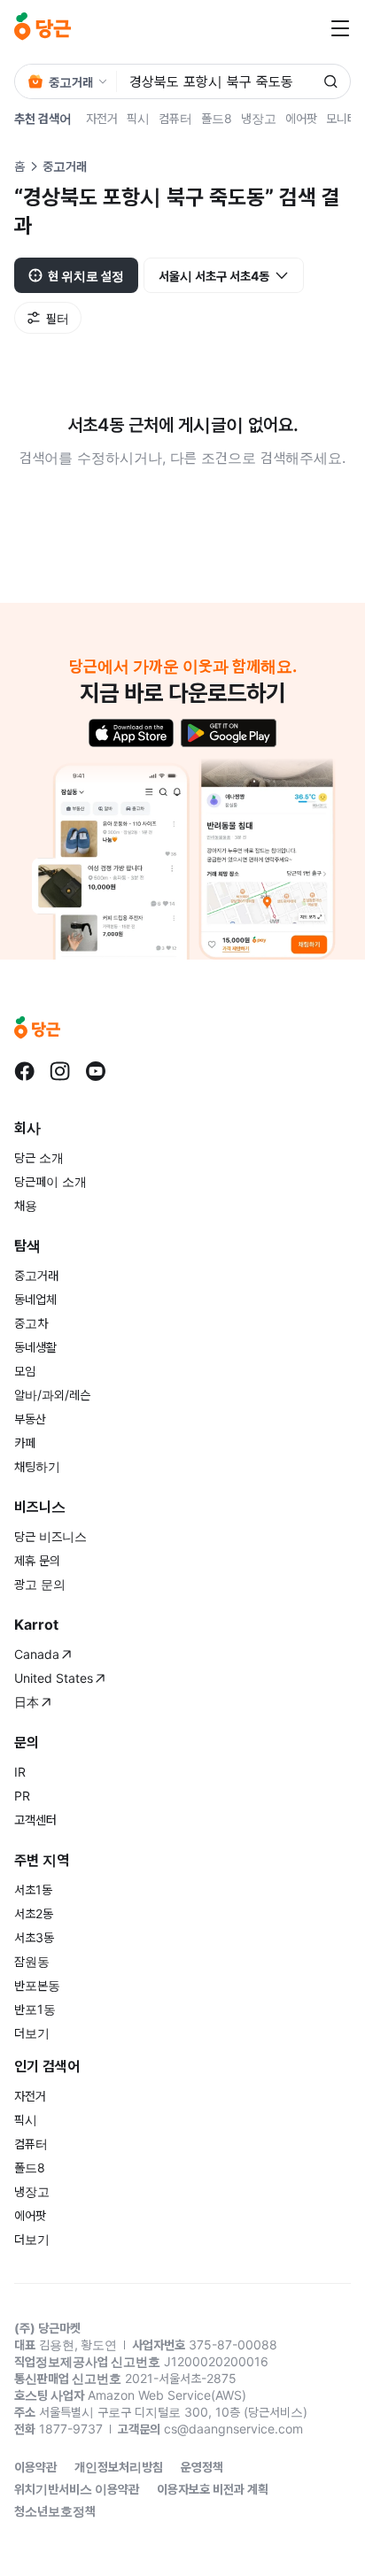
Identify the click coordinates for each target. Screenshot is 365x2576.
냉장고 (259, 118)
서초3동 (34, 1937)
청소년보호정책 (55, 2511)
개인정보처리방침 (119, 2467)
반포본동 (37, 1985)
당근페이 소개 (50, 1181)
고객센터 (35, 1820)
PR (22, 1796)
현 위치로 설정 (86, 276)
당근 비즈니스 (50, 1536)
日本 (27, 1702)
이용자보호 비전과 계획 (213, 2489)
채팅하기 (37, 1466)
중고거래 (36, 1275)
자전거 (102, 118)
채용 (26, 1205)
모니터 (342, 118)
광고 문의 (40, 1584)
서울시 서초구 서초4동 (214, 276)
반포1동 (35, 2009)
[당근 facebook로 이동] (25, 1071)
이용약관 (35, 2467)
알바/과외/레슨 (52, 1395)
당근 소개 (39, 1157)
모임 (25, 1371)
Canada (37, 1654)
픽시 (138, 118)
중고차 (31, 1323)
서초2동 (34, 1913)
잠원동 (32, 1961)
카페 (25, 1442)
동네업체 (35, 1299)
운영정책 (202, 2467)
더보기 (32, 2033)
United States (54, 1678)
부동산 (30, 1419)
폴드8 (217, 118)
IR (20, 1772)
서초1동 (33, 1890)
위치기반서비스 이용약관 (77, 2489)
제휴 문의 (37, 1560)
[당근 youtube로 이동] (96, 1071)
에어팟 (301, 118)
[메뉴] (340, 28)
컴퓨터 (175, 118)
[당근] (43, 28)
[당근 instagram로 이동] (60, 1071)
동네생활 (35, 1347)
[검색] (330, 81)
